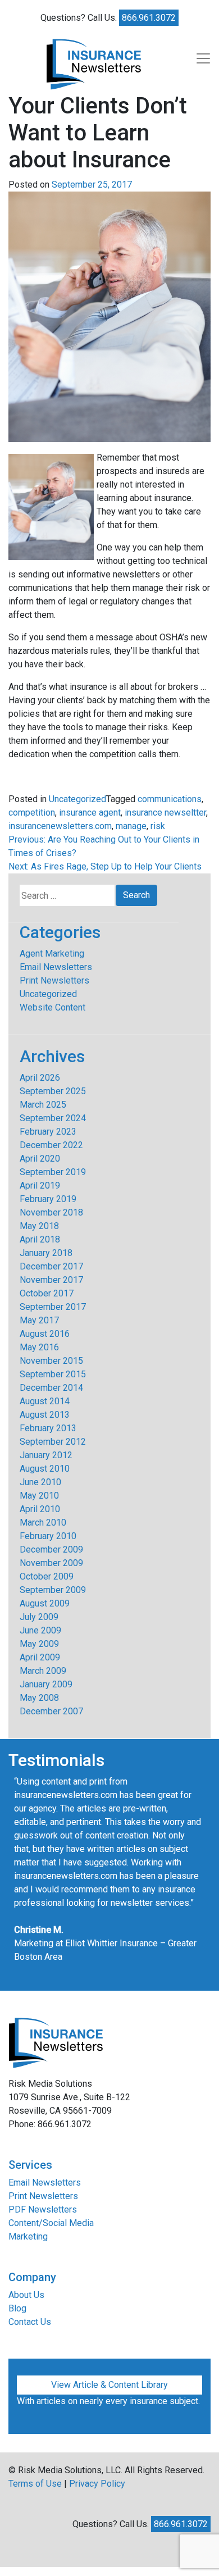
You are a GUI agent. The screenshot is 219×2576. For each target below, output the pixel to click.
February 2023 (48, 1132)
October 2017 (47, 1293)
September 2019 (53, 1172)
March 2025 (43, 1105)
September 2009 (53, 1590)
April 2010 (40, 1509)
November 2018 (51, 1212)
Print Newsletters (54, 980)
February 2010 (48, 1536)
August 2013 (45, 1415)
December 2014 (51, 1388)
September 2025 (53, 1091)
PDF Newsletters (43, 2209)
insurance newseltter (165, 813)
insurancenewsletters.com (60, 826)
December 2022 (51, 1145)
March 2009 (43, 1671)
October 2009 (47, 1576)
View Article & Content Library (109, 2385)
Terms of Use (35, 2484)
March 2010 (43, 1523)
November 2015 (51, 1361)
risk (158, 826)
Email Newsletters (56, 967)
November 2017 (51, 1280)
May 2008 (39, 1698)
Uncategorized (77, 799)
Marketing (28, 2236)
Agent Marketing (52, 954)
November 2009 (51, 1563)
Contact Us (30, 2322)
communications (170, 799)
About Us (26, 2295)
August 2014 (45, 1401)
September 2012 (53, 1442)
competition (32, 813)
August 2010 (45, 1469)
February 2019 (48, 1199)
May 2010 (39, 1496)
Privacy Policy (97, 2484)
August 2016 (45, 1334)
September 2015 (53, 1374)
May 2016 (39, 1347)
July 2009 (39, 1617)
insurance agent (90, 813)
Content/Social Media (51, 2223)
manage (131, 826)
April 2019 (40, 1185)
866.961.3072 (149, 18)
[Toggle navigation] (203, 58)
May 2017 (39, 1320)
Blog (17, 2308)
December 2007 (51, 1711)
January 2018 (46, 1253)
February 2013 (48, 1428)
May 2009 (39, 1644)
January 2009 (46, 1684)
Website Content (53, 1007)
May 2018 (39, 1226)
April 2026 (40, 1078)
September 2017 (53, 1307)
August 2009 (45, 1603)
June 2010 (40, 1482)
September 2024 (53, 1118)
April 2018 (40, 1239)
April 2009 (40, 1657)
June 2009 (40, 1630)
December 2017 (51, 1266)
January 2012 (46, 1455)
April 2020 (40, 1159)
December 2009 (51, 1549)
